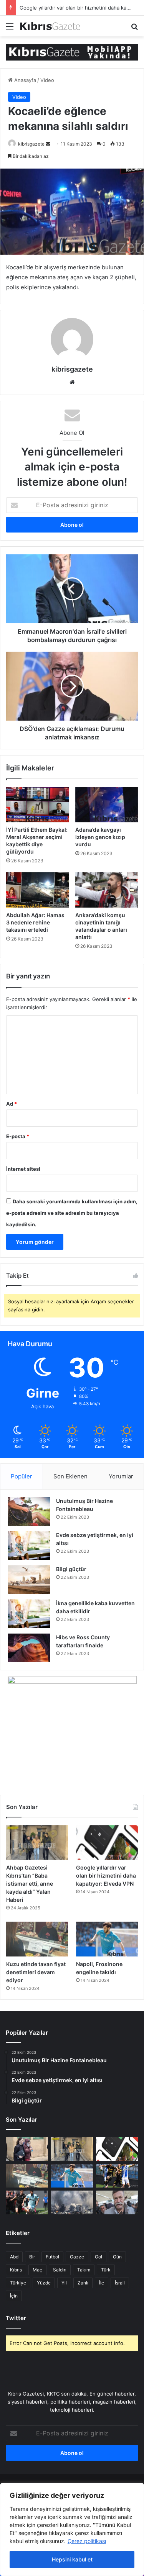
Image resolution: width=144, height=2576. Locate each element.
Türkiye (18, 2283)
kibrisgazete (31, 144)
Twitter (16, 2318)
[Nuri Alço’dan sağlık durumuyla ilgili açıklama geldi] (117, 2202)
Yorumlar (121, 1476)
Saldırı (60, 2270)
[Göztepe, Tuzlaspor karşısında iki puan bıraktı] (117, 2176)
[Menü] (10, 29)
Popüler (22, 1476)
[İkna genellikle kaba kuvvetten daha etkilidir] (29, 1614)
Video (47, 80)
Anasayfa (24, 80)
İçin (14, 2296)
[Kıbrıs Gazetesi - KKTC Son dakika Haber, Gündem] (50, 26)
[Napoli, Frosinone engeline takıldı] (107, 1939)
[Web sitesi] (72, 382)
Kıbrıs (16, 2270)
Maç (37, 2270)
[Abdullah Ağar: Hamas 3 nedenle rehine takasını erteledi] (38, 890)
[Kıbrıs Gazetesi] (72, 52)
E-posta (18, 1136)
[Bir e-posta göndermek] (48, 144)
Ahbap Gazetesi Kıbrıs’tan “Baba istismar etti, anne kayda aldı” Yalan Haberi (30, 1884)
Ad (12, 1104)
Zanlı (83, 2283)
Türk (106, 2270)
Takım (84, 2270)
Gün (117, 2257)
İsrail (120, 2283)
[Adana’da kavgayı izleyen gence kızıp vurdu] (107, 805)
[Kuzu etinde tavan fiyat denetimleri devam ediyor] (37, 1939)
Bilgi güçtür (71, 1569)
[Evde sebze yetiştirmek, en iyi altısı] (29, 1546)
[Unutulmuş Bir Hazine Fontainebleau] (29, 1512)
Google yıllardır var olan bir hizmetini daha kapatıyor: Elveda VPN (106, 1875)
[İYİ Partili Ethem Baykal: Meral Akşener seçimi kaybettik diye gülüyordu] (38, 805)
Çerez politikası (87, 2541)
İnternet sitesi (23, 1169)
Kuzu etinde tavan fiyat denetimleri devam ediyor (36, 1972)
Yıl (64, 2283)
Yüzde (44, 2283)
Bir (32, 2257)
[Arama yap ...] (134, 29)
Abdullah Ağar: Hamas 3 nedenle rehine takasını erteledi (35, 922)
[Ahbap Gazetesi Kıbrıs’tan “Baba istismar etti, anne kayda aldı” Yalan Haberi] (37, 1843)
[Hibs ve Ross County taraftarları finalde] (29, 1648)
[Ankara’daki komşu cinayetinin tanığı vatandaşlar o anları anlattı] (107, 890)
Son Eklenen (70, 1476)
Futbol (52, 2257)
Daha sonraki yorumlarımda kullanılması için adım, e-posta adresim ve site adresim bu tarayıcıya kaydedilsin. (72, 1213)
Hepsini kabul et (72, 2559)
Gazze (77, 2257)
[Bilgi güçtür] (29, 1580)
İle (102, 2283)
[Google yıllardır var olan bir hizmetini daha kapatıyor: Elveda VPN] (107, 1843)
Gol (98, 2257)
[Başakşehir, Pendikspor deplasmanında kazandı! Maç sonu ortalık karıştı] (27, 2202)
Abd (14, 2257)
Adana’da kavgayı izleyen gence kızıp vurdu (100, 837)
